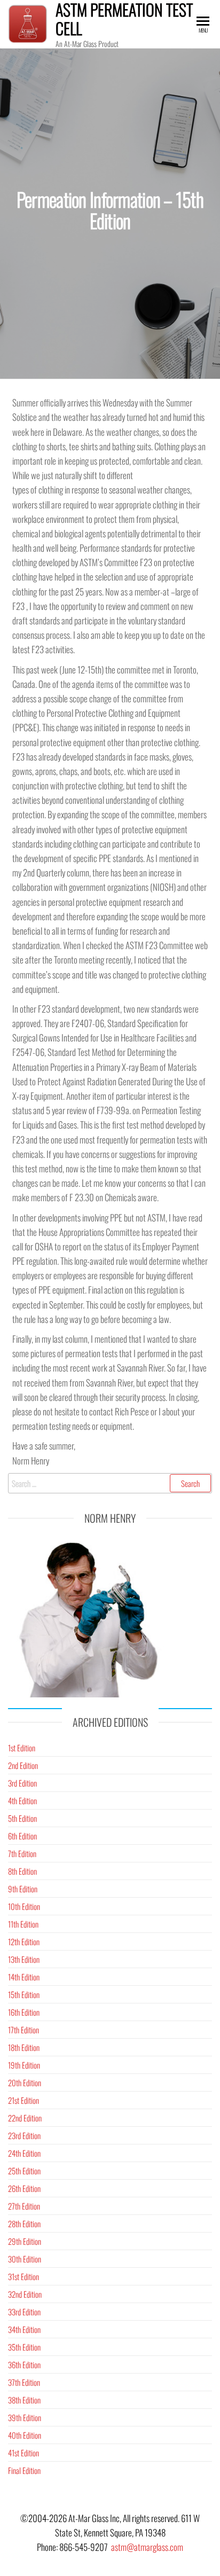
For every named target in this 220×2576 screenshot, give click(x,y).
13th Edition (24, 1959)
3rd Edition (22, 1783)
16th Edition (24, 2012)
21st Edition (23, 2100)
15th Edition (24, 1994)
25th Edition (24, 2171)
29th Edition (25, 2241)
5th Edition (22, 1818)
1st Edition (22, 1748)
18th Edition (24, 2047)
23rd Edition (24, 2135)
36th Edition (24, 2364)
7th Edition (22, 1853)
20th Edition (25, 2082)
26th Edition (24, 2188)
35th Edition (24, 2347)
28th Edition (24, 2223)
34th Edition (24, 2329)
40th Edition (25, 2435)
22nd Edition (25, 2118)
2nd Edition (23, 1765)
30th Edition (25, 2259)
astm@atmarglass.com (147, 2547)
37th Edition (24, 2382)
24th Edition (24, 2153)
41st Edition (23, 2453)
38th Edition (24, 2400)
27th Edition (24, 2206)
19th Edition (24, 2065)
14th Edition (24, 1977)
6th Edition (22, 1836)
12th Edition (24, 1941)
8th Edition (22, 1871)
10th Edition (24, 1906)
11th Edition (23, 1924)
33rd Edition (24, 2312)
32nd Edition (25, 2294)
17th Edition (23, 2030)
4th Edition (22, 1800)
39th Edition (25, 2417)
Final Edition (24, 2470)
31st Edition (23, 2276)
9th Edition (23, 1889)
